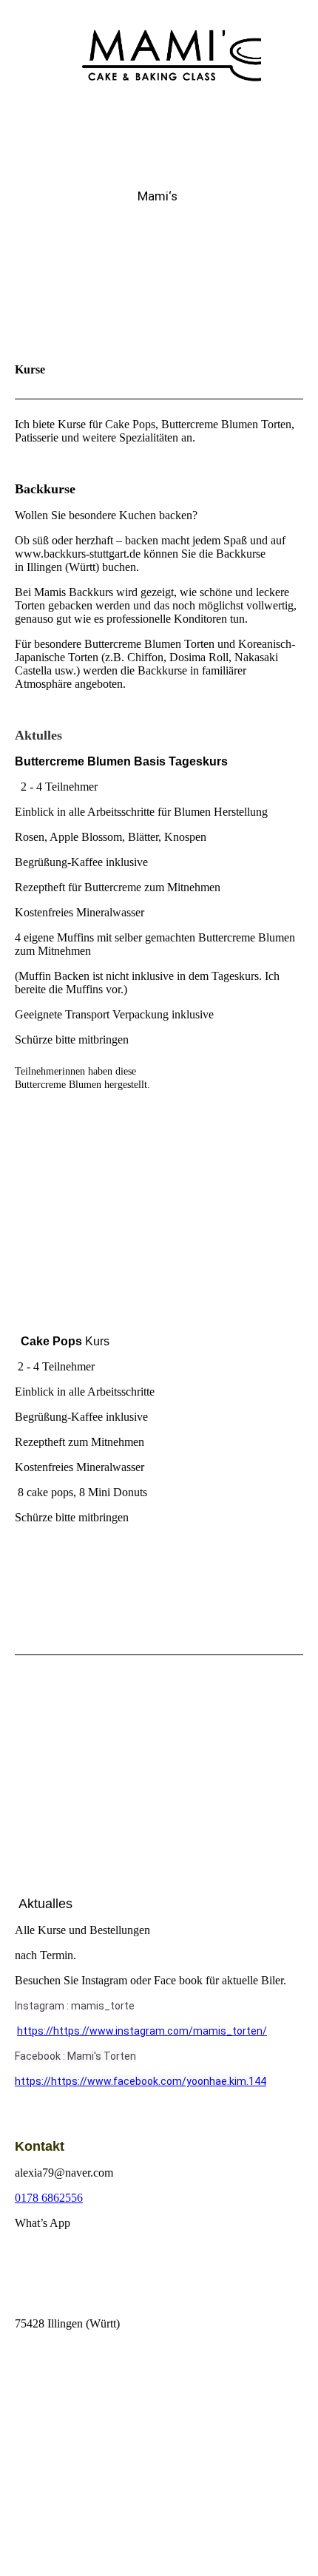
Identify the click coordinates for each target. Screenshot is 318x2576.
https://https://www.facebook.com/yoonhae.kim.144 (141, 2081)
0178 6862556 (49, 2198)
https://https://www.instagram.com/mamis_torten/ (142, 2031)
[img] (159, 55)
